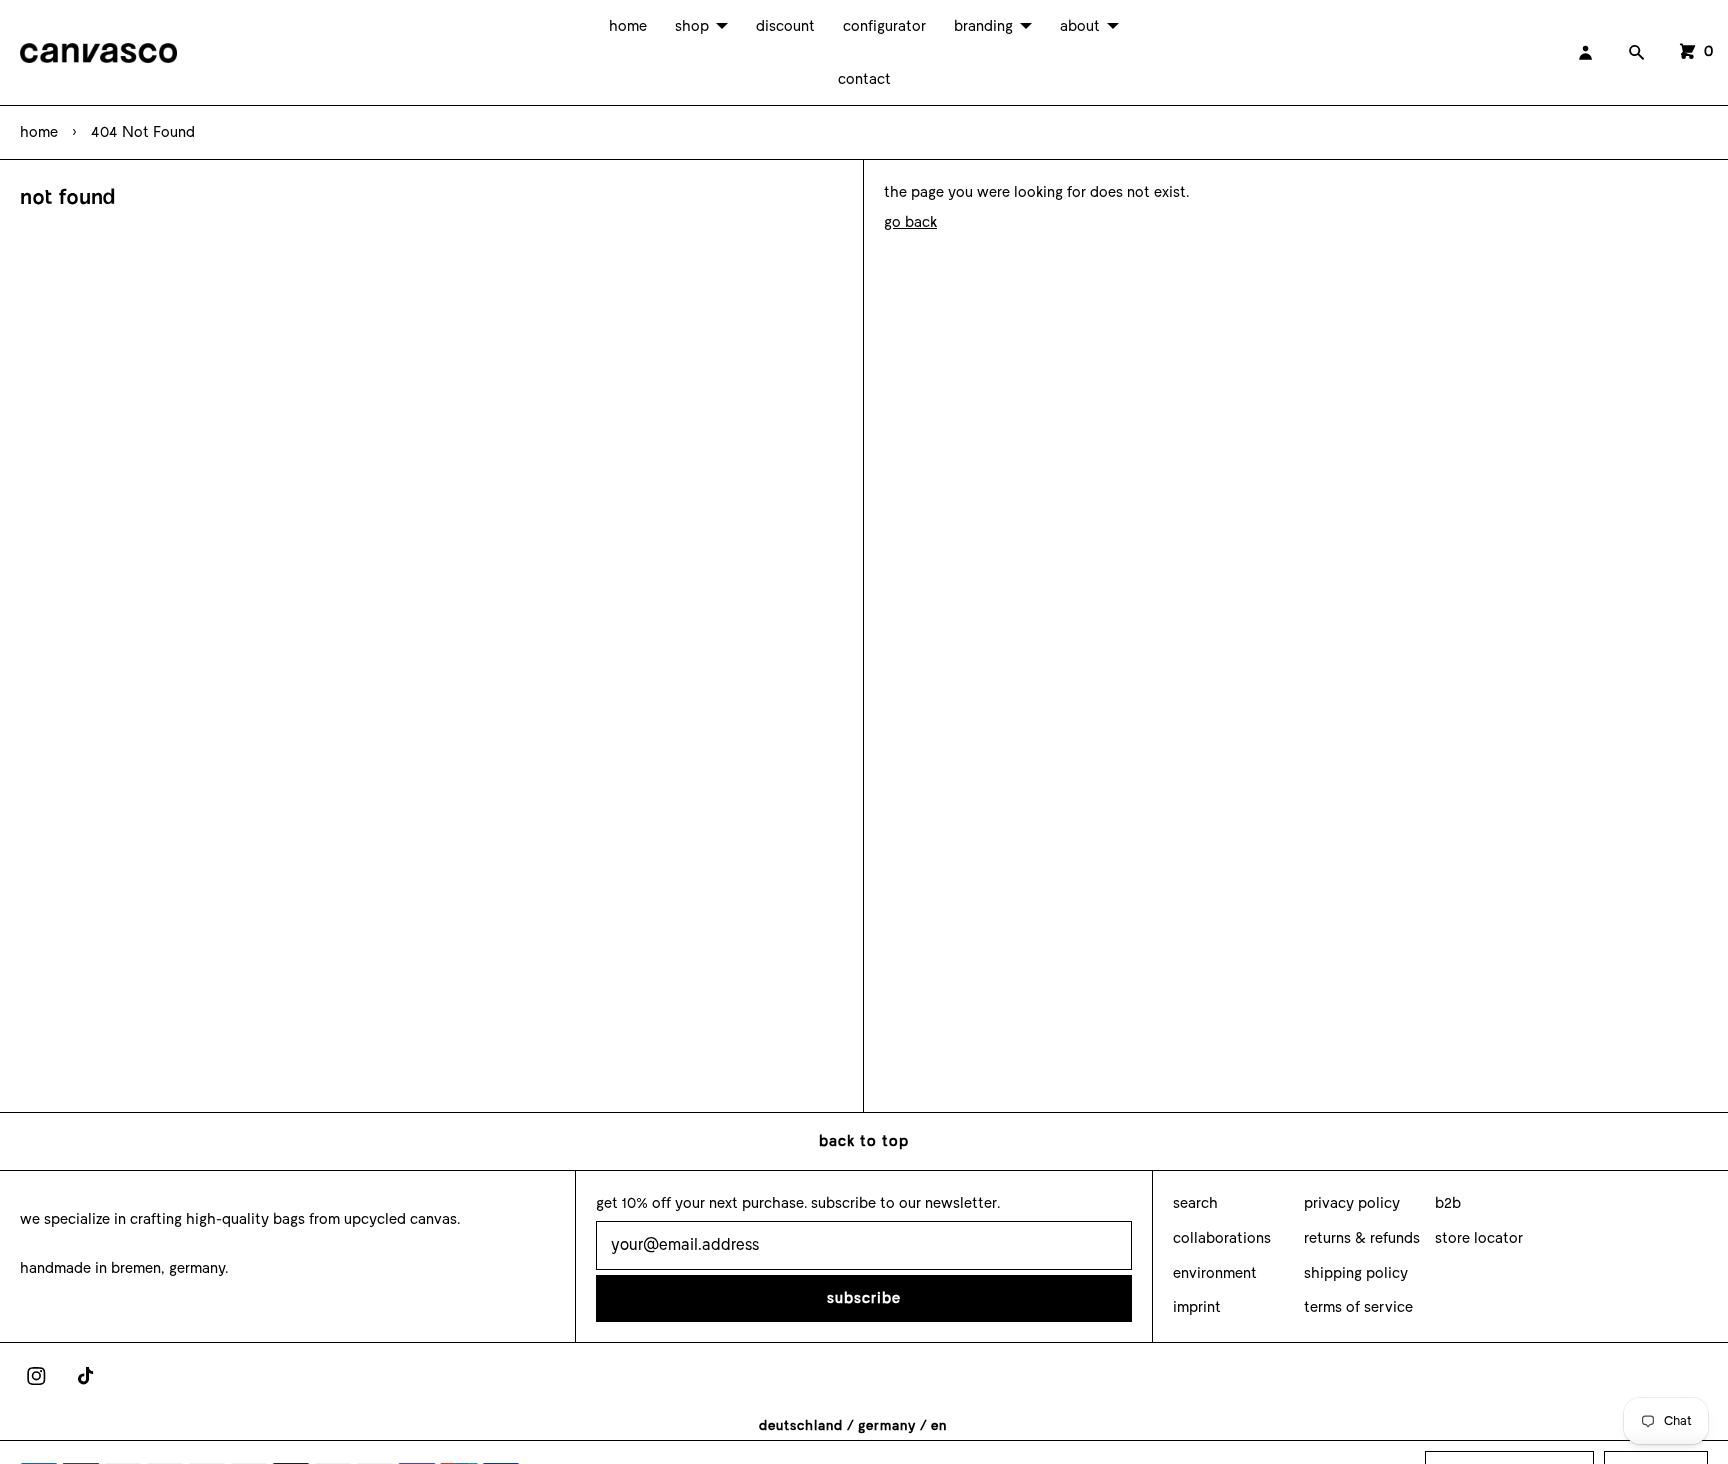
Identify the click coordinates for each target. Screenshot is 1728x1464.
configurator (884, 26)
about (1080, 26)
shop (692, 26)
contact (864, 79)
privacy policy (1352, 1203)
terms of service (1358, 1307)
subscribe (864, 1298)
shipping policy (1356, 1273)
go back (910, 222)
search (1195, 1203)
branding (983, 26)
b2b (1448, 1203)
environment (1215, 1273)
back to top (864, 1141)
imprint (1197, 1307)
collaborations (1222, 1238)
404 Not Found (143, 132)
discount (785, 26)
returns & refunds (1362, 1238)
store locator (1479, 1238)
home (628, 26)
